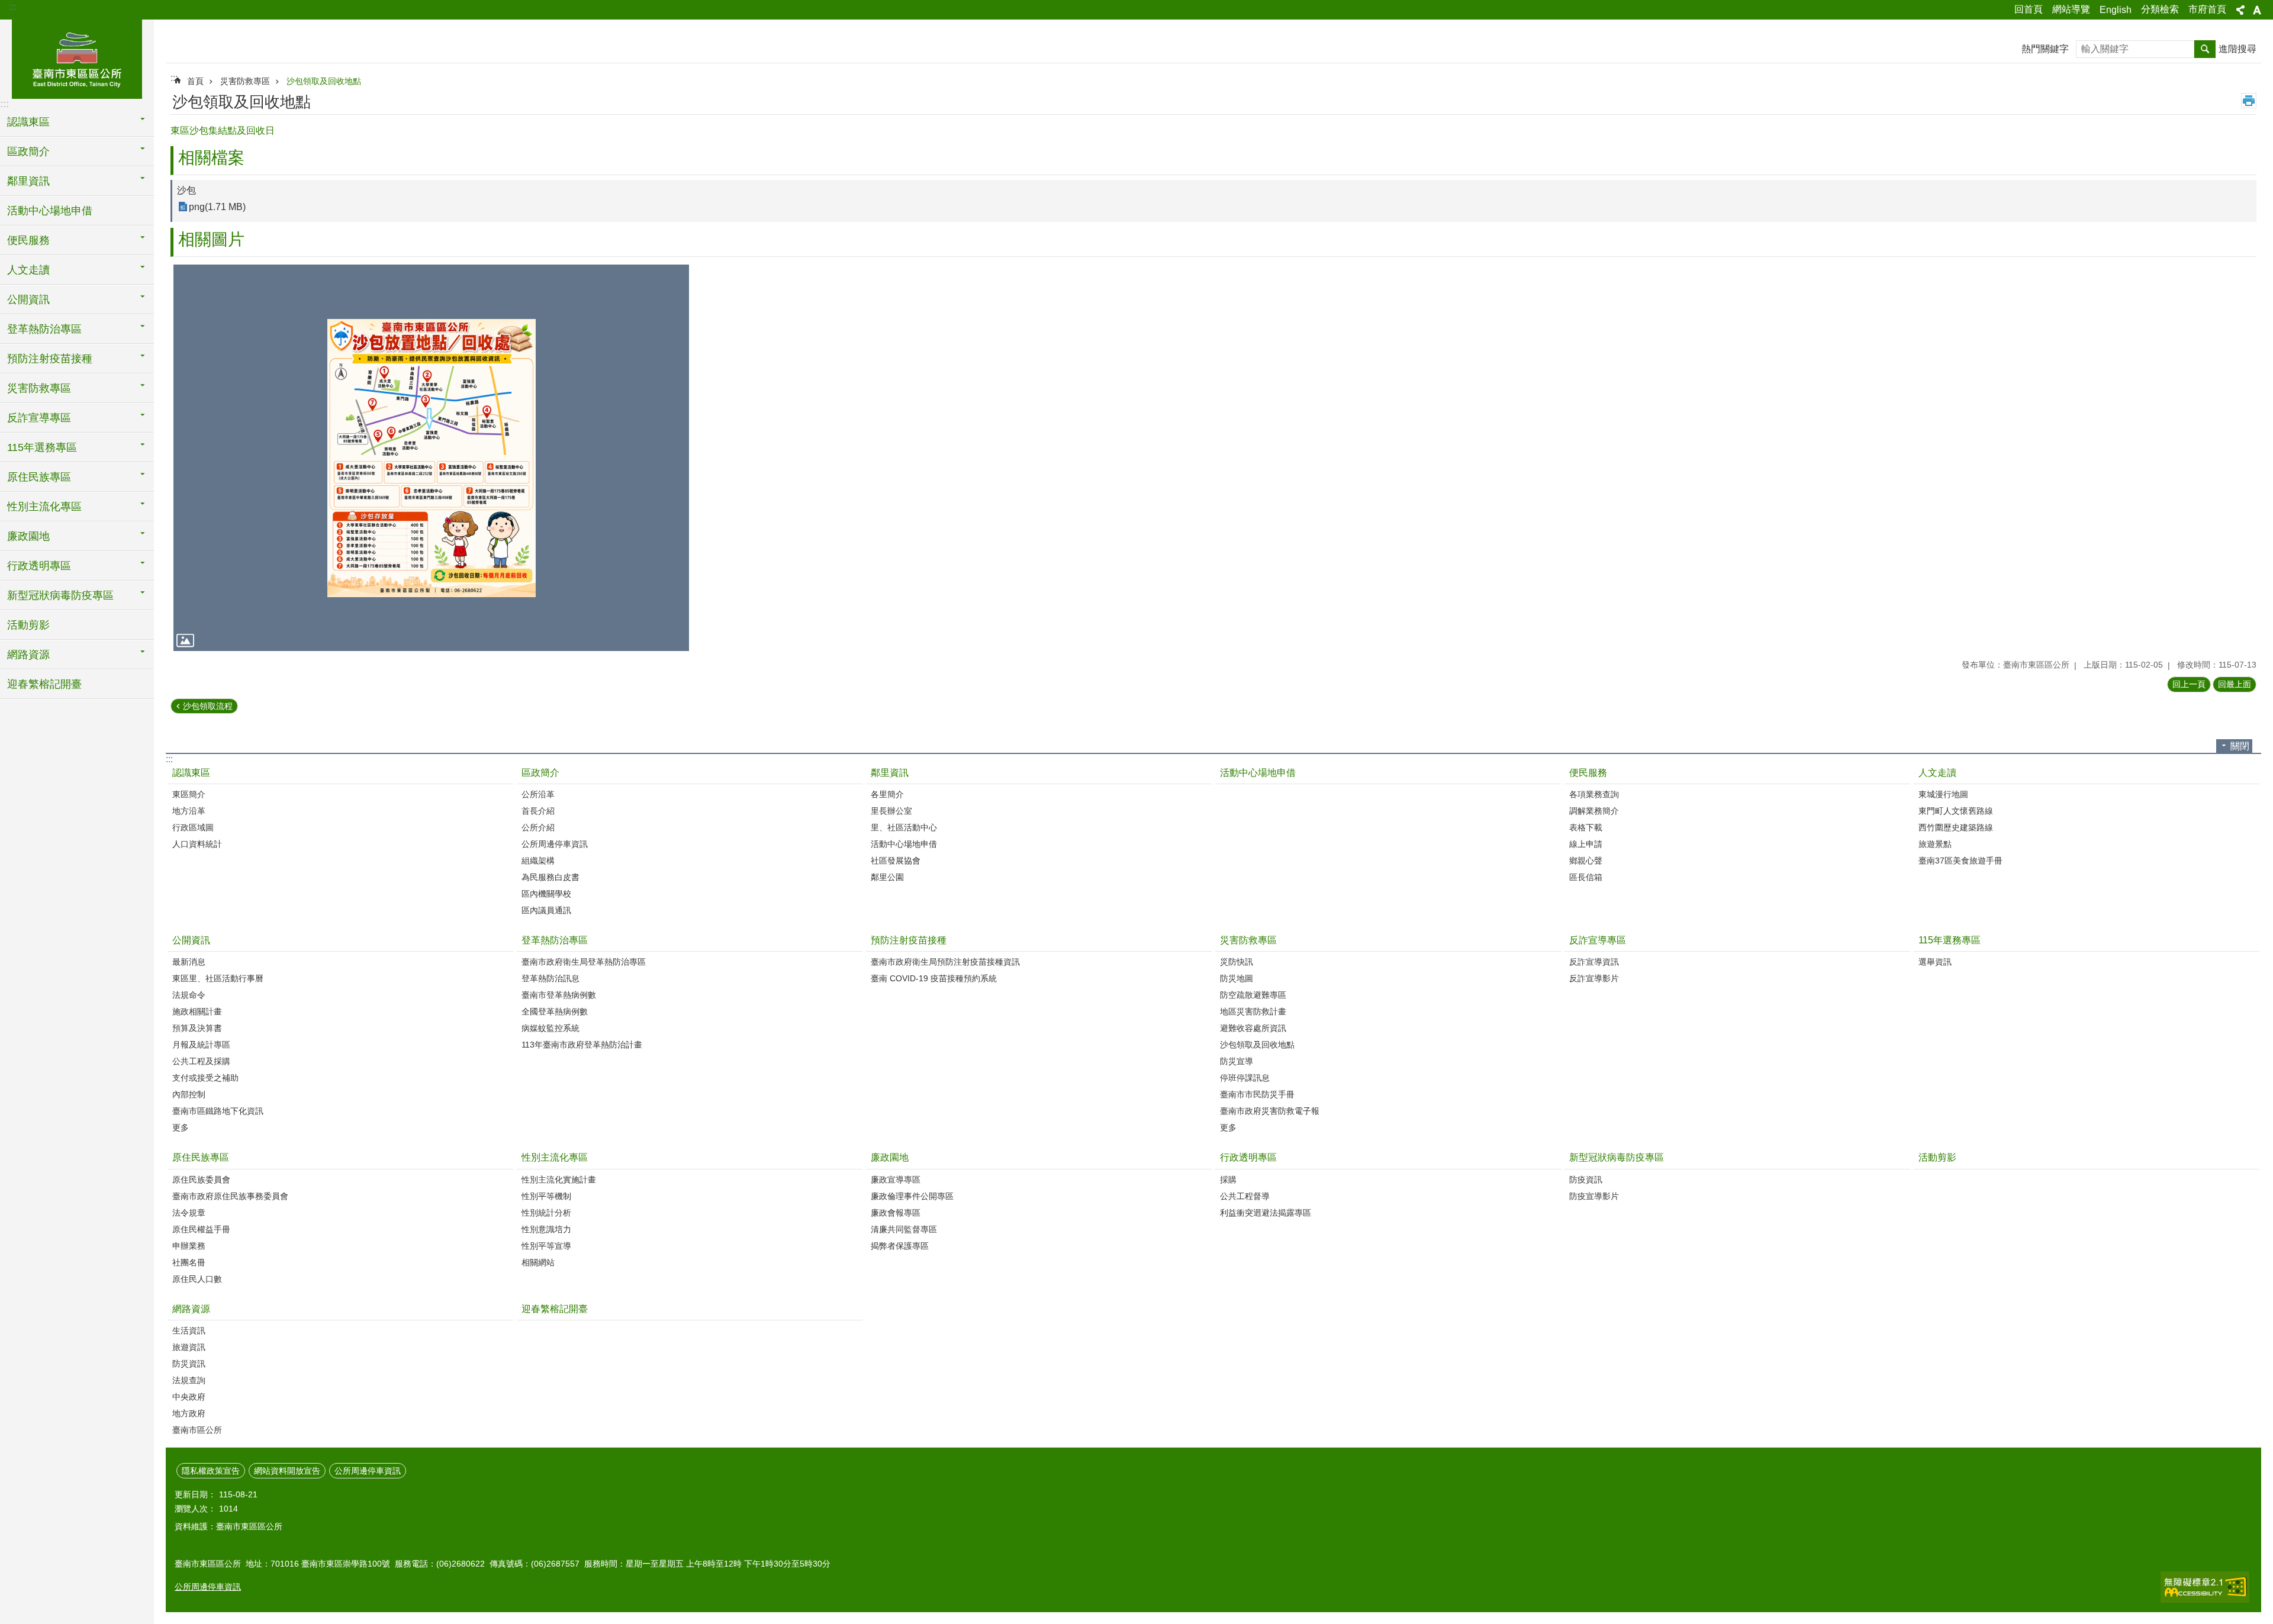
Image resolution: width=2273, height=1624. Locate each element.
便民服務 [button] (28, 240)
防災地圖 (1237, 978)
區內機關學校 (546, 894)
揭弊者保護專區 (900, 1246)
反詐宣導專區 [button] (39, 418)
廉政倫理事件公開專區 (912, 1196)
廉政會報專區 (896, 1213)
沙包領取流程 (208, 706)
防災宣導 (1237, 1061)
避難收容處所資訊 (1253, 1028)
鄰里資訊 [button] (28, 181)
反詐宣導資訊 (1594, 962)
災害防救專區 (245, 81)
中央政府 (189, 1397)
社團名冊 (189, 1262)
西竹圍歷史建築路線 (1956, 827)
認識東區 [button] (28, 122)
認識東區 (191, 773)
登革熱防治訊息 (550, 978)
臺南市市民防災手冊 (1257, 1094)
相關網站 (538, 1262)
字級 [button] (2257, 10)
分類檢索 (2160, 9)
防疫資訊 (1586, 1180)
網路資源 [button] (28, 655)
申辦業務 (189, 1246)
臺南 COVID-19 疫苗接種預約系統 (934, 978)
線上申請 (1586, 844)
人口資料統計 (197, 844)
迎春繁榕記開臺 (44, 684)
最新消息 (189, 962)
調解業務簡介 (1594, 811)
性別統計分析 (546, 1213)
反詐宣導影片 (1594, 978)
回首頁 (2029, 9)
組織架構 (538, 861)
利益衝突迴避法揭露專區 (1266, 1213)
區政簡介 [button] (28, 152)
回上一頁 (2189, 684)
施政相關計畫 (197, 1011)
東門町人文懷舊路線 (1956, 811)
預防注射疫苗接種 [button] (50, 359)
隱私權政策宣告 (211, 1471)
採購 (1228, 1180)
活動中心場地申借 (50, 211)
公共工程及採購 (201, 1061)
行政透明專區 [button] (39, 566)
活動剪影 (28, 625)
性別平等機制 (546, 1196)
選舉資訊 (1935, 962)
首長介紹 (538, 811)
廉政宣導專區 (896, 1180)
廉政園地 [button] (28, 536)
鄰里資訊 (890, 773)
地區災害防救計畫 (1253, 1011)
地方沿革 (189, 811)
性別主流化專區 (555, 1157)
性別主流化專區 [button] (44, 507)
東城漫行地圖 (1943, 794)
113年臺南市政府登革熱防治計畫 (582, 1045)
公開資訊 (191, 940)
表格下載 (1586, 827)
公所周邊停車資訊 (555, 844)
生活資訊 (189, 1330)
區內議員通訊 (546, 910)
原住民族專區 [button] (39, 477)
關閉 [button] (2240, 746)
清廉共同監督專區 (904, 1229)
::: (12, 7)
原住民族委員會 (201, 1180)
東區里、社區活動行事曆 (218, 978)
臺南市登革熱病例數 (559, 995)
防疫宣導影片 (1594, 1196)
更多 (181, 1127)
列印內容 (2249, 101)
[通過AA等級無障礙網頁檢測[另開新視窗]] (2205, 1587)
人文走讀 (1937, 773)
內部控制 (189, 1094)
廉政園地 (890, 1157)
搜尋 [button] (2205, 49)
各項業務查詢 (1594, 794)
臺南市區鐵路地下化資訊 (218, 1111)
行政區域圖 (193, 827)
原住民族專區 (201, 1157)
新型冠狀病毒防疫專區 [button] (60, 595)
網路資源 (191, 1309)
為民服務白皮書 (550, 877)
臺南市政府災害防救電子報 (1270, 1111)
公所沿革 (538, 794)
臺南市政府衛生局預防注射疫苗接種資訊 (945, 962)
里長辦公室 (891, 811)
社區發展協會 (896, 861)
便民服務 (1588, 773)
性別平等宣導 (546, 1246)
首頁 (195, 81)
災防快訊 (1237, 962)
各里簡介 (887, 794)
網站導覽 (2071, 9)
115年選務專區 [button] (42, 447)
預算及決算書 (197, 1028)
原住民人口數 (197, 1279)
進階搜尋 (2237, 49)
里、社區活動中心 (904, 827)
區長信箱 (1586, 877)
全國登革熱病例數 (555, 1011)
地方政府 (189, 1413)
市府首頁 (2207, 9)
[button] (431, 458)
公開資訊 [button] (28, 299)
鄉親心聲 (1586, 861)
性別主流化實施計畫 (559, 1180)
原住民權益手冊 (201, 1229)
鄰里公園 (887, 877)
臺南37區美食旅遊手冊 (1960, 861)
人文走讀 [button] (28, 270)
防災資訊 (189, 1364)
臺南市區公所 (197, 1430)
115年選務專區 (1950, 940)
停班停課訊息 (1245, 1078)
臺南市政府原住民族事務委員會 (230, 1196)
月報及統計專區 (201, 1045)
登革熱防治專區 (555, 940)
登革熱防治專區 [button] (44, 329)
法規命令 (189, 995)
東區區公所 (77, 57)
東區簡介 (189, 794)
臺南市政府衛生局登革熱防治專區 (584, 962)
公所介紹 (538, 827)
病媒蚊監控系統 (550, 1028)
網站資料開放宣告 (287, 1471)
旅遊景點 (1935, 844)
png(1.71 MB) (217, 207)
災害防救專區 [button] (39, 388)
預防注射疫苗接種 (909, 940)
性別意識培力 (546, 1229)
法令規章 (189, 1213)
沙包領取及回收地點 (324, 81)
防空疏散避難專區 (1253, 995)
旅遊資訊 (189, 1347)
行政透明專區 (1248, 1157)
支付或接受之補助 (205, 1078)
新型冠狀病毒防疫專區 (1617, 1157)
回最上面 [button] (2235, 684)
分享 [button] (2240, 10)
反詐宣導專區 (1598, 940)
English (2116, 10)
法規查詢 (189, 1380)
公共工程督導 (1245, 1196)
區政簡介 (540, 773)
